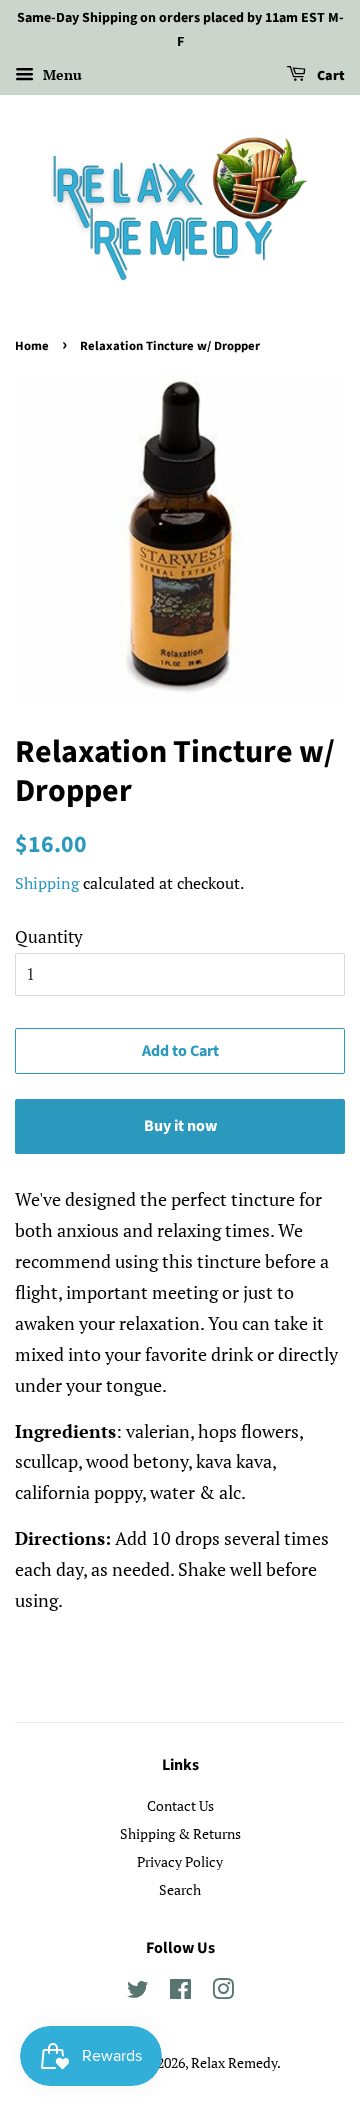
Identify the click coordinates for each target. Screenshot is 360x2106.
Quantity (49, 936)
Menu (60, 74)
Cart (329, 76)
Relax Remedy (234, 2062)
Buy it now (180, 1126)
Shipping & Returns (180, 1833)
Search (180, 1889)
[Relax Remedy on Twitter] (138, 1992)
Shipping (47, 883)
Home (32, 346)
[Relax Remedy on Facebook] (180, 1992)
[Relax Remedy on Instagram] (223, 1992)
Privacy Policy (180, 1861)
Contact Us (180, 1805)
